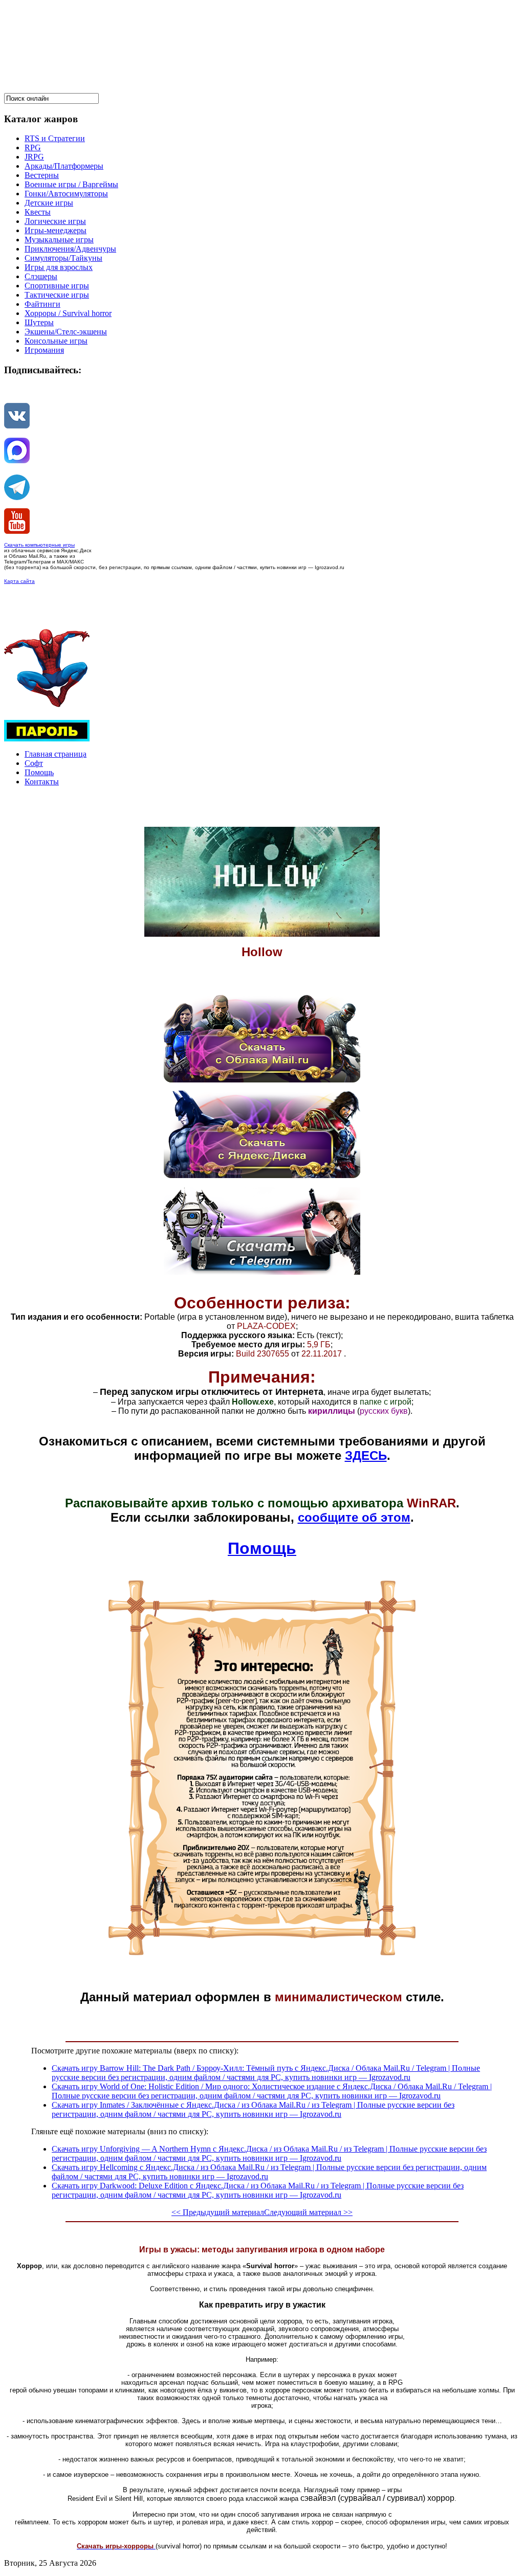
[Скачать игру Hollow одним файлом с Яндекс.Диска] (262, 1175)
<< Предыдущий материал (218, 2212)
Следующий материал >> (308, 2212)
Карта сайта (19, 581)
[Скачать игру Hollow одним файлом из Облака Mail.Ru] (262, 1080)
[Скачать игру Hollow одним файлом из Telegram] (262, 1272)
